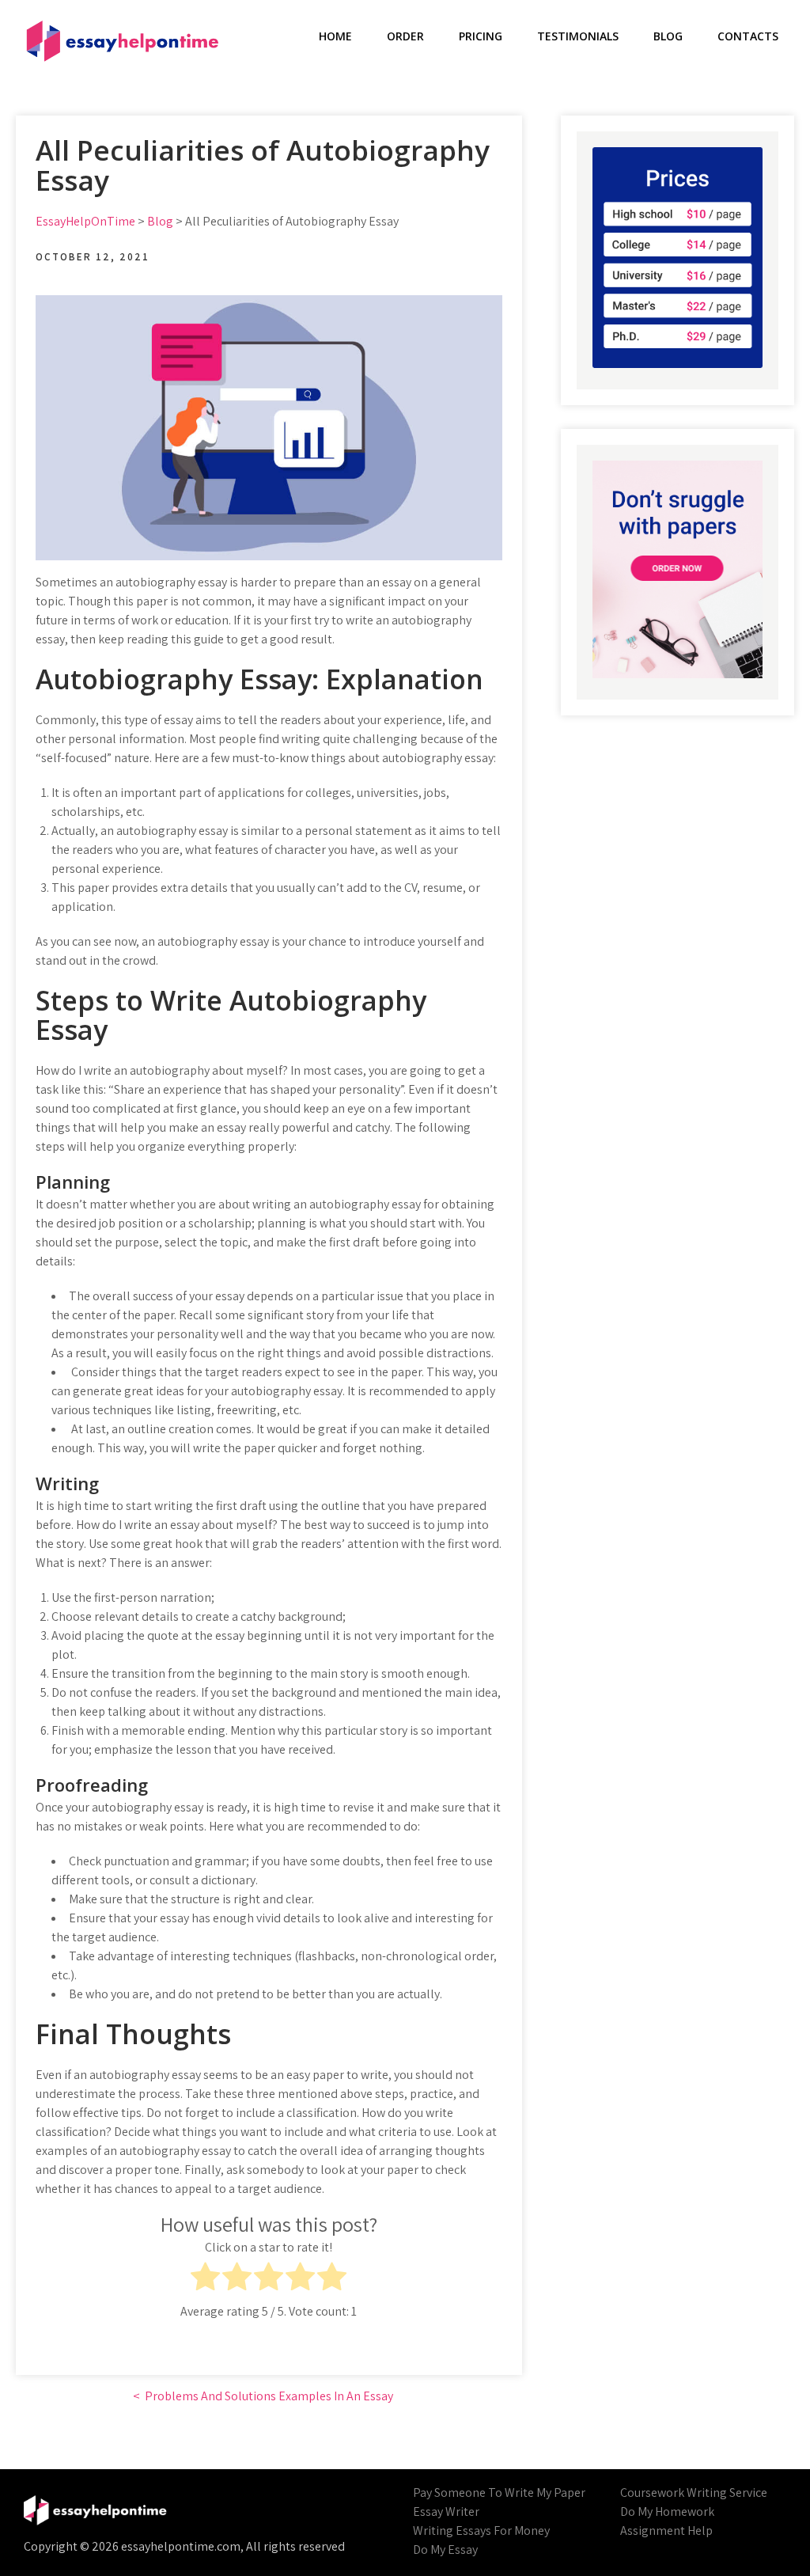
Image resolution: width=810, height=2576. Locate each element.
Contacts (748, 36)
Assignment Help (666, 2530)
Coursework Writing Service (694, 2493)
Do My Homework (667, 2512)
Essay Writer (446, 2512)
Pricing (481, 36)
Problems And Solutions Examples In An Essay (269, 2396)
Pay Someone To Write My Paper (499, 2493)
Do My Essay (445, 2549)
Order (405, 36)
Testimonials (578, 36)
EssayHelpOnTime (85, 221)
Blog (668, 36)
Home (335, 36)
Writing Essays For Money (481, 2530)
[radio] (205, 2279)
